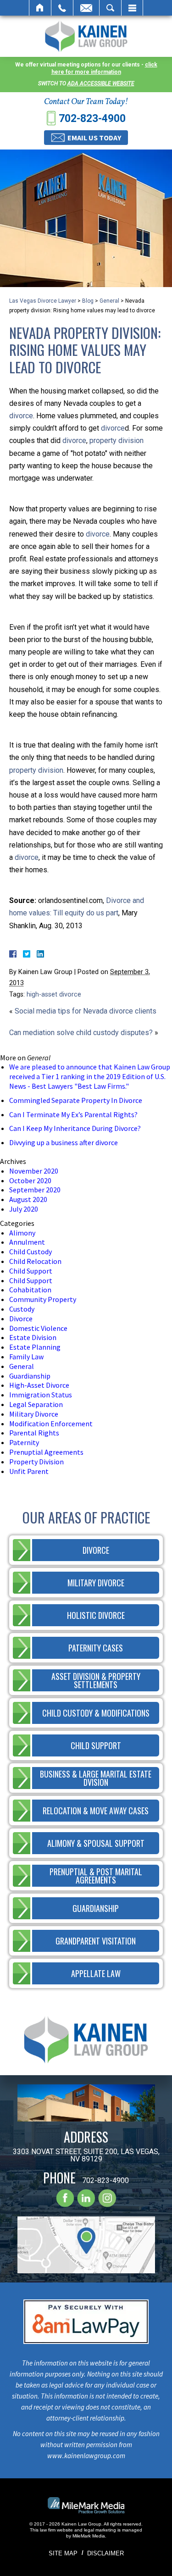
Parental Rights (34, 1433)
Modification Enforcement (51, 1424)
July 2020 (24, 1209)
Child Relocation (35, 1261)
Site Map (63, 2553)
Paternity (24, 1442)
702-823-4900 (92, 119)
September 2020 (35, 1190)
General (109, 301)
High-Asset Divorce (39, 1385)
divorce (21, 416)
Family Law (26, 1357)
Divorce (21, 1318)
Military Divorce (34, 1414)
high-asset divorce (54, 994)
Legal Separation (36, 1404)
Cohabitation (30, 1290)
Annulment (27, 1242)
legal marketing (100, 2530)
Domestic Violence (38, 1328)
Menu (132, 8)
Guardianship (30, 1376)
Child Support (31, 1271)
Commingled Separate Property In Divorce (76, 1100)
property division (117, 440)
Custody (22, 1309)
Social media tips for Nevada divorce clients (86, 1011)
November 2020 (34, 1171)
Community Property (43, 1299)
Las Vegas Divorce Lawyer (43, 301)
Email (86, 8)
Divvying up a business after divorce (64, 1142)
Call (62, 8)
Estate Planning (35, 1347)
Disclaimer (105, 2553)
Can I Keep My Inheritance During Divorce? (75, 1128)
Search (110, 8)
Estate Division (33, 1337)
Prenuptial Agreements (46, 1452)
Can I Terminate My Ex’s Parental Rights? (73, 1114)
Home (40, 8)
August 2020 (28, 1199)
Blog (88, 301)
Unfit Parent (29, 1471)
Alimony (22, 1233)
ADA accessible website (101, 83)
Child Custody (31, 1252)
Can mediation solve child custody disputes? (81, 1033)
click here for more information (104, 68)
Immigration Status (41, 1395)
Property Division (36, 1462)
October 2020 (30, 1180)
